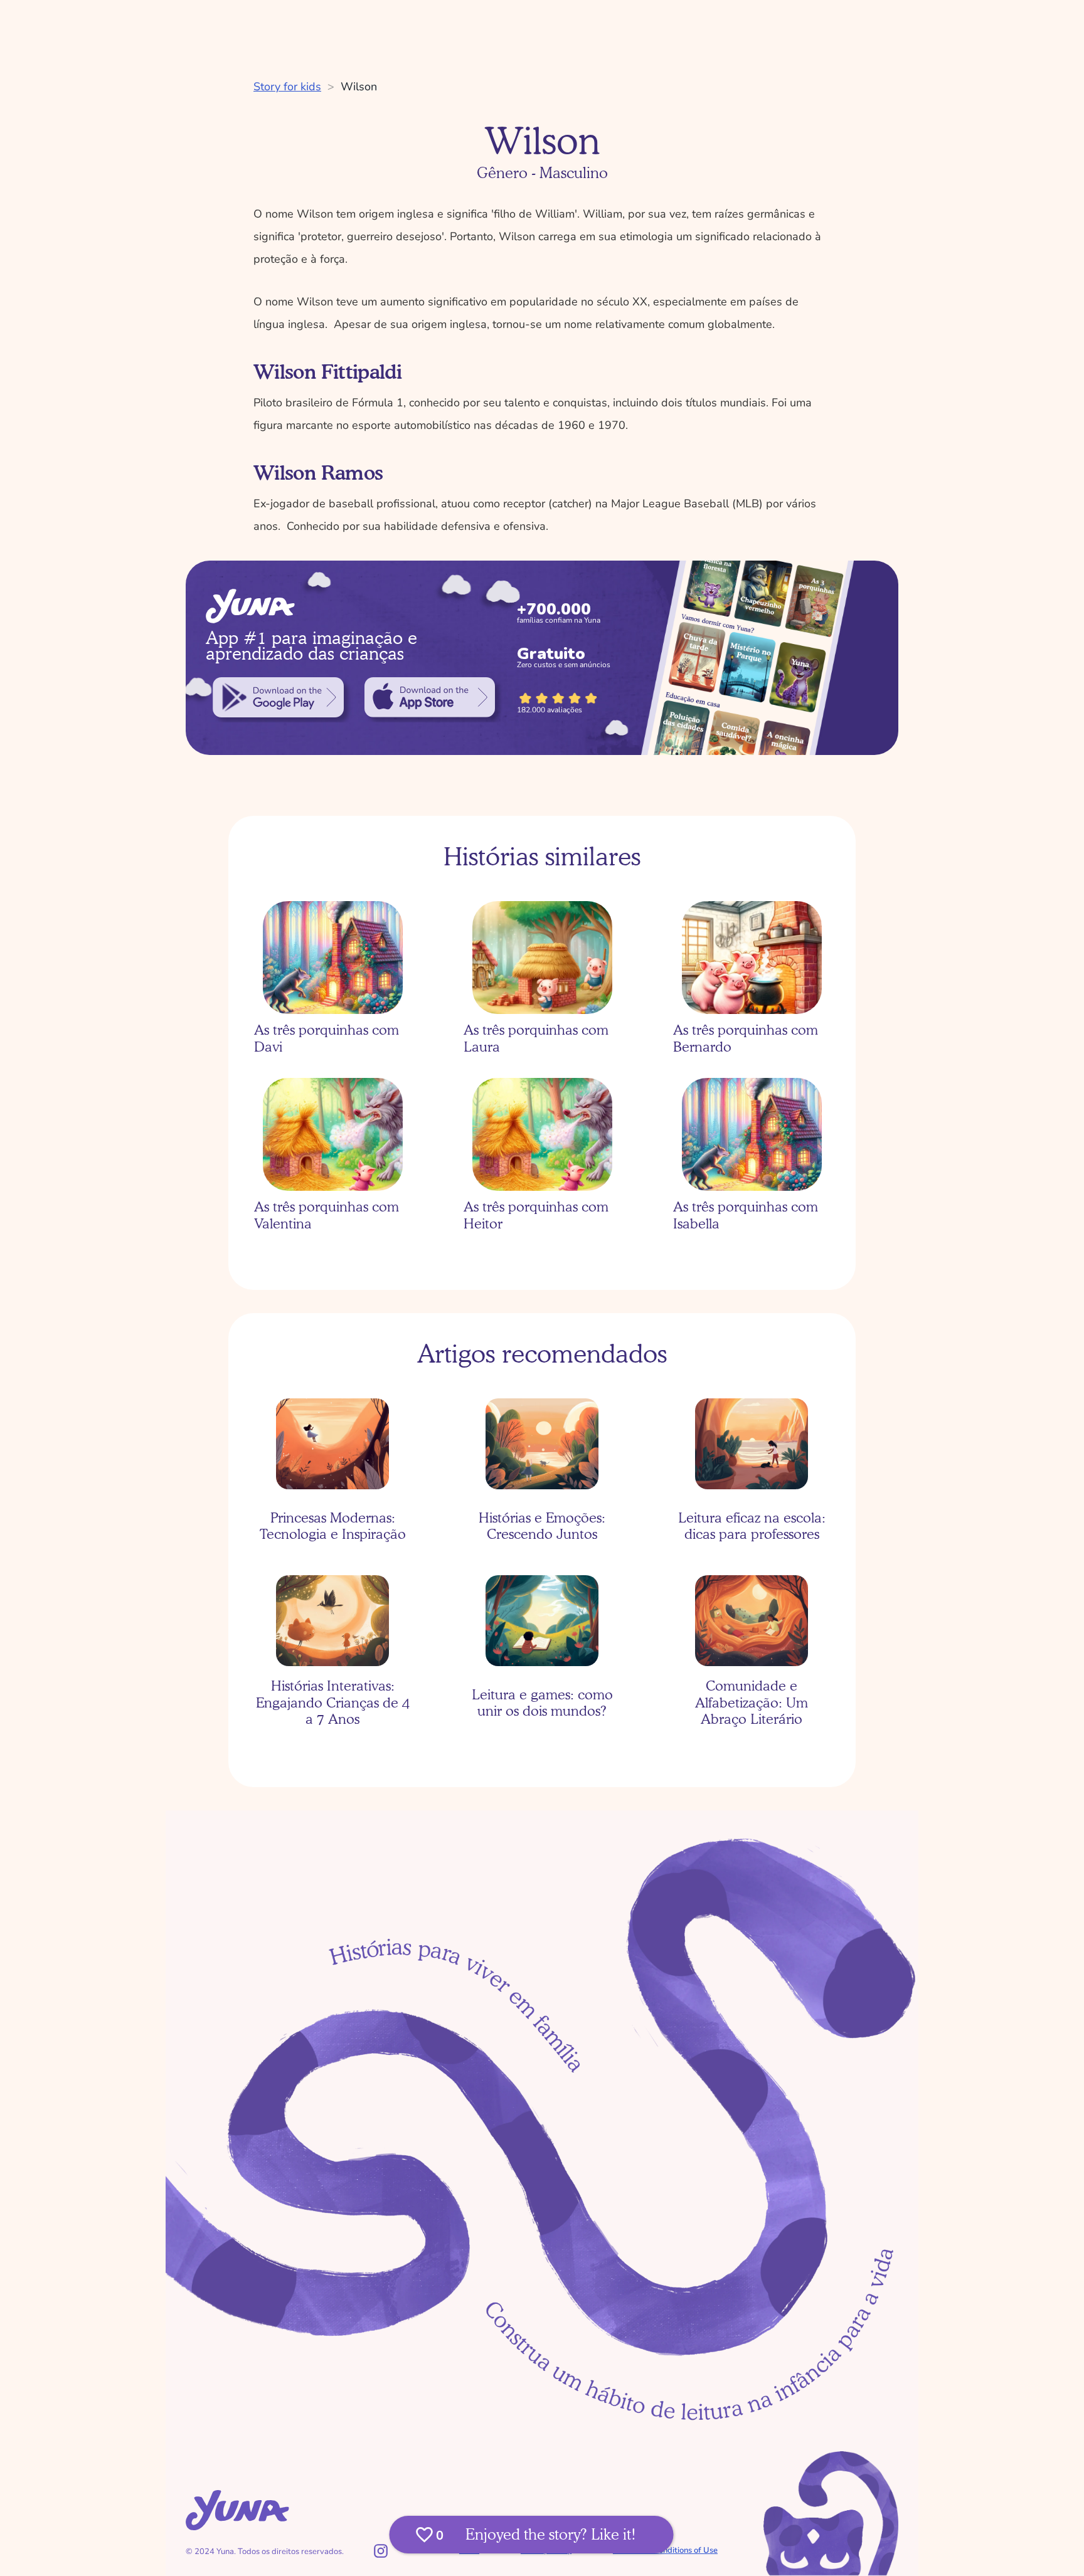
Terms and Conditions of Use (665, 2550)
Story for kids (287, 87)
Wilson (359, 87)
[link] (278, 697)
